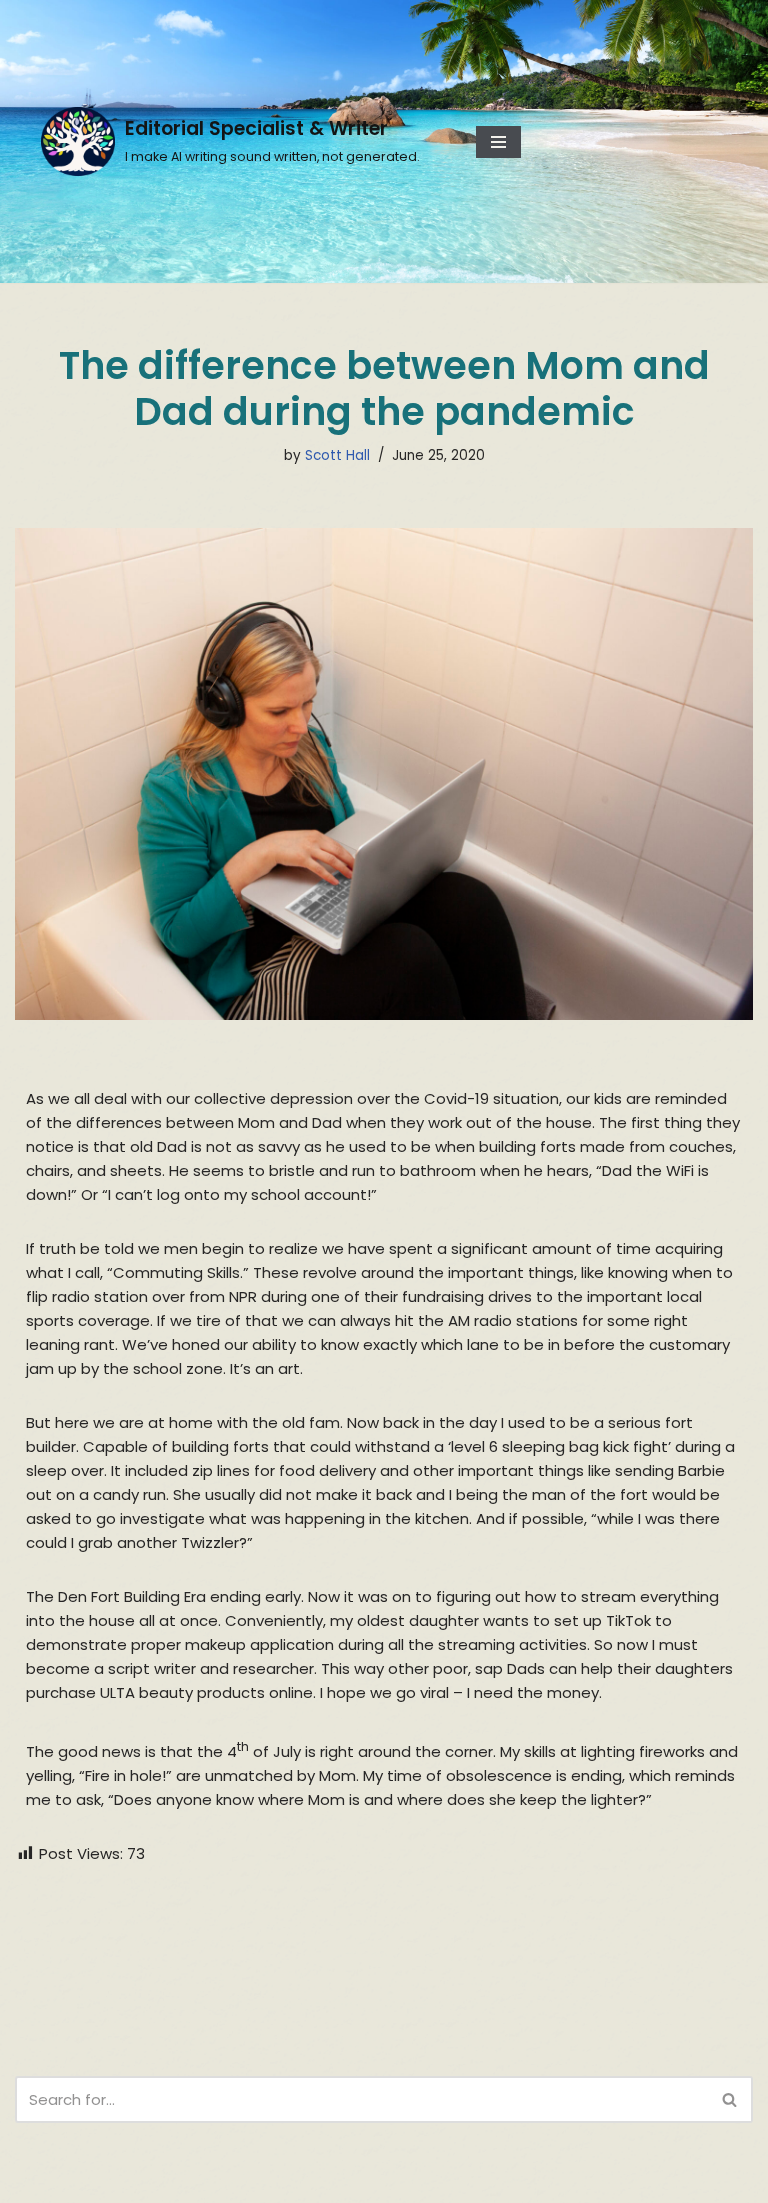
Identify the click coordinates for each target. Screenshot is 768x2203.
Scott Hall (337, 455)
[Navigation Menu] (498, 142)
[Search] (730, 2099)
